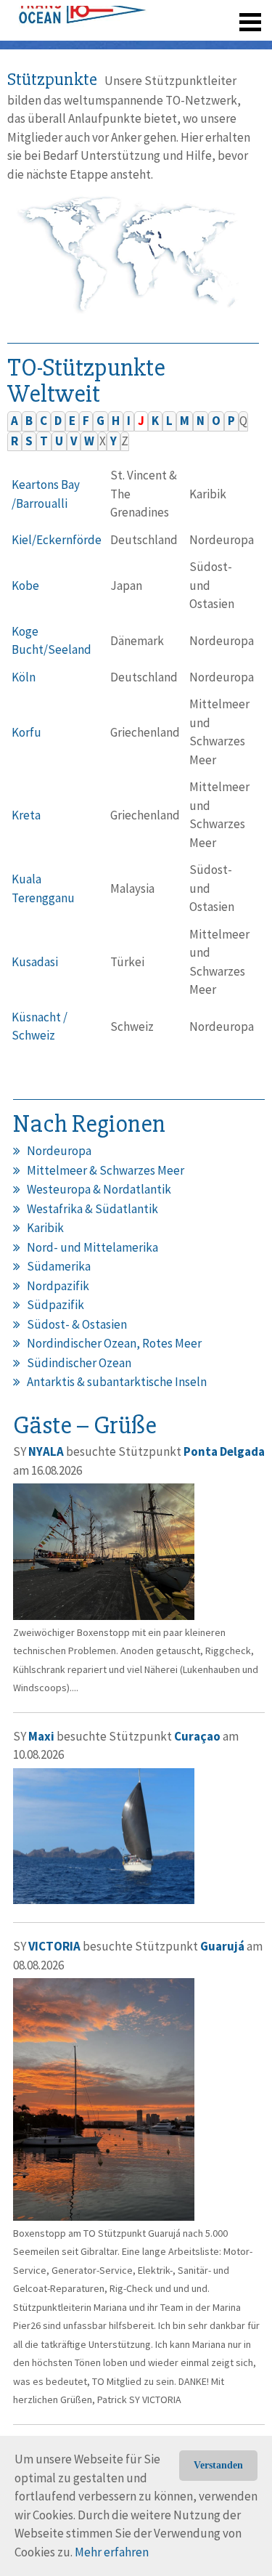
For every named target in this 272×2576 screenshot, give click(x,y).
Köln (24, 677)
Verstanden (218, 2465)
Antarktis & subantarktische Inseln (117, 1382)
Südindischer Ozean (79, 1363)
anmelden (230, 44)
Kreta (26, 815)
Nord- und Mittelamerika (92, 1247)
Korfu (26, 732)
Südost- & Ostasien (77, 1324)
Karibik (45, 1228)
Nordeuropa (59, 1151)
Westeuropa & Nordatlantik (99, 1189)
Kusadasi (35, 962)
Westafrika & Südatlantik (92, 1209)
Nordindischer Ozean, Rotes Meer (114, 1343)
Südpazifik (55, 1305)
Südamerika (59, 1266)
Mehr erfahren (112, 2552)
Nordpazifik (58, 1286)
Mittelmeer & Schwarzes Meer (106, 1170)
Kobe (25, 586)
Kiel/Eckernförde (57, 540)
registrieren (161, 44)
